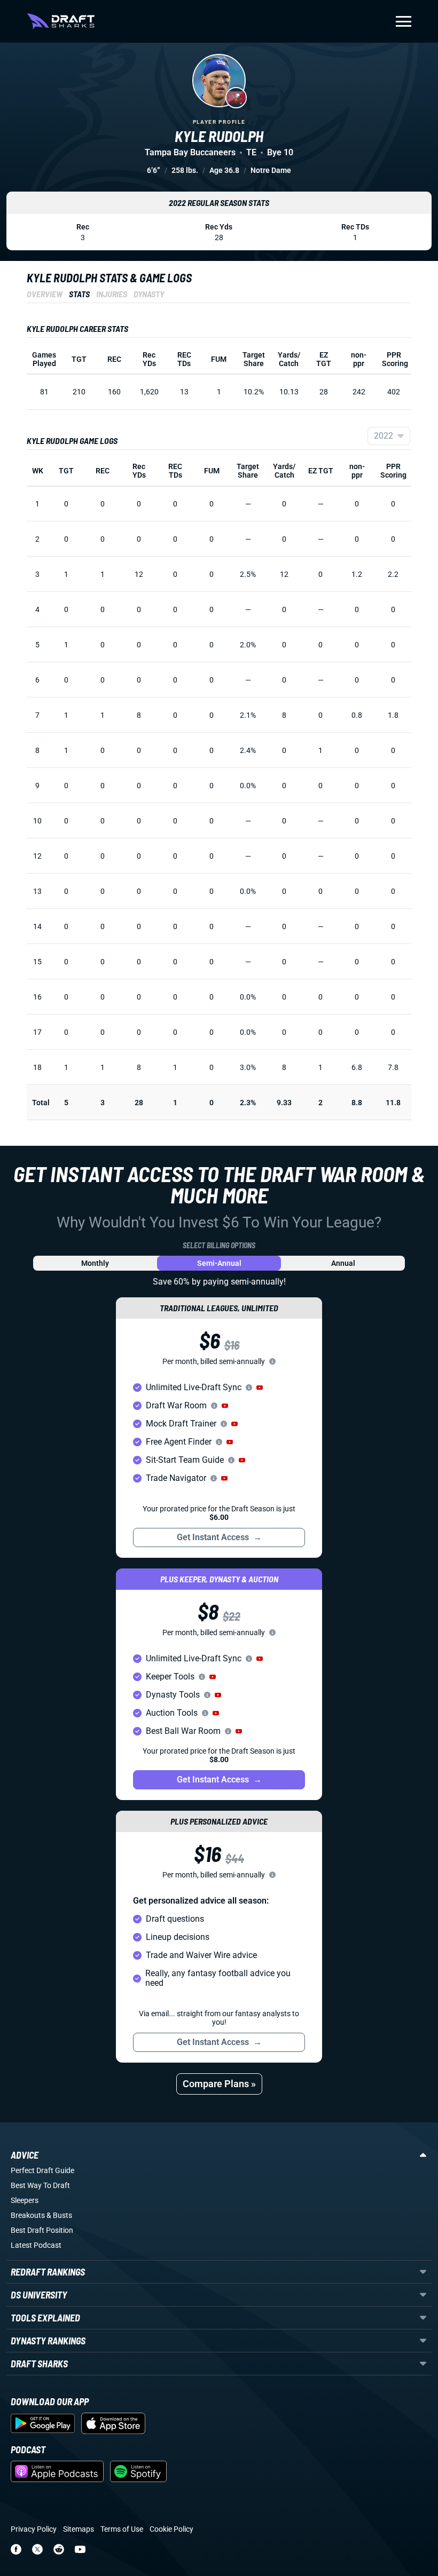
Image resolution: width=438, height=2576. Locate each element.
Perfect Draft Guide (42, 2170)
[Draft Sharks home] (61, 21)
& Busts (59, 2215)
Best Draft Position (42, 2230)
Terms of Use (122, 2529)
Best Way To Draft (40, 2185)
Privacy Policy (34, 2529)
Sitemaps (79, 2529)
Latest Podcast (36, 2245)
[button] (260, 1388)
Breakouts (28, 2215)
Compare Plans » (219, 2084)
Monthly (95, 1263)
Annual (343, 1263)
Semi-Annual (219, 1263)
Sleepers (25, 2200)
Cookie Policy (171, 2529)
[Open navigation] (404, 21)
